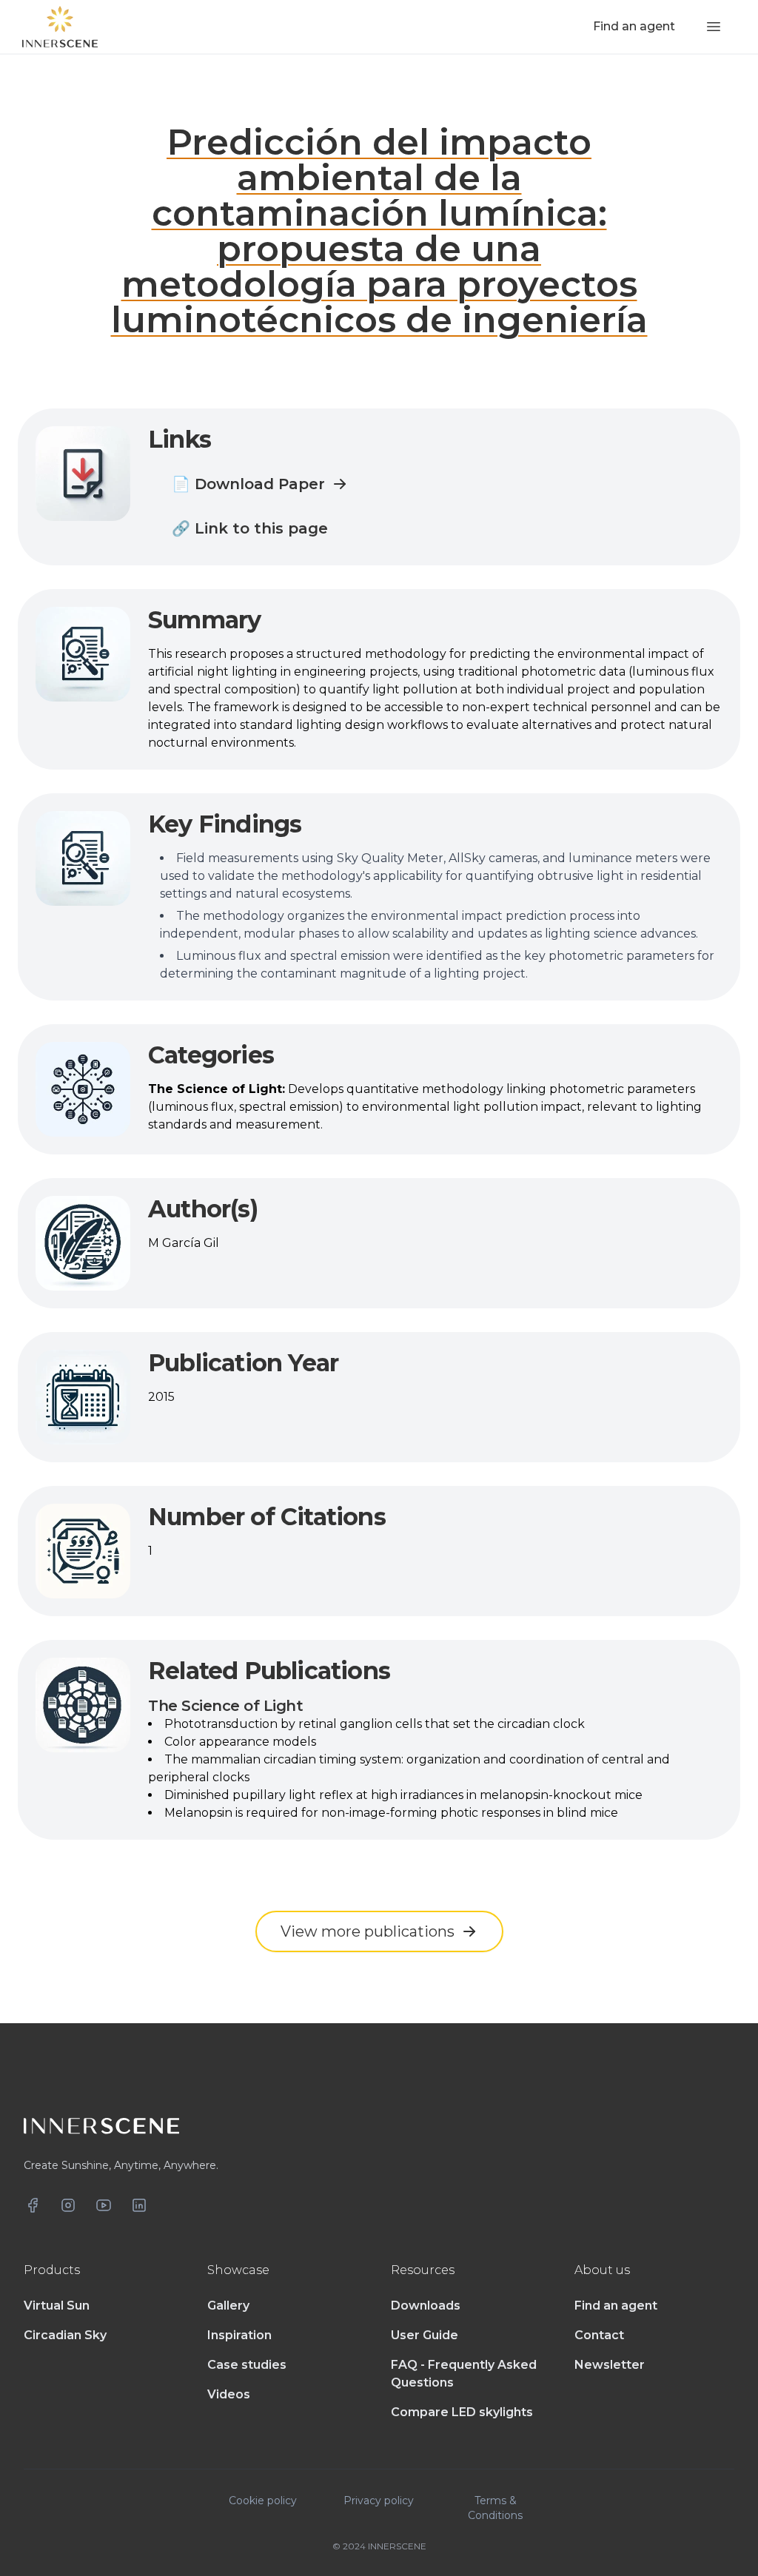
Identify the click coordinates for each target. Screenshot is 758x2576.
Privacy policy (379, 2501)
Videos (229, 2394)
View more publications (368, 1931)
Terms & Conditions (495, 2508)
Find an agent (616, 2306)
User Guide (425, 2335)
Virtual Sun (57, 2306)
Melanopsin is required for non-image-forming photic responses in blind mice (391, 1813)
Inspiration (239, 2335)
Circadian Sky (65, 2335)
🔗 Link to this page (250, 528)
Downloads (426, 2306)
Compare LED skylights (462, 2412)
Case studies (247, 2365)
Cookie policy (263, 2501)
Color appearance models (240, 1742)
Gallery (228, 2306)
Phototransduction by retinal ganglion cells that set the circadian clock (375, 1724)
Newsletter (610, 2365)
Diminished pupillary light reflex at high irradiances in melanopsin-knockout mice (403, 1795)
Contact (599, 2335)
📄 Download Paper (248, 484)
